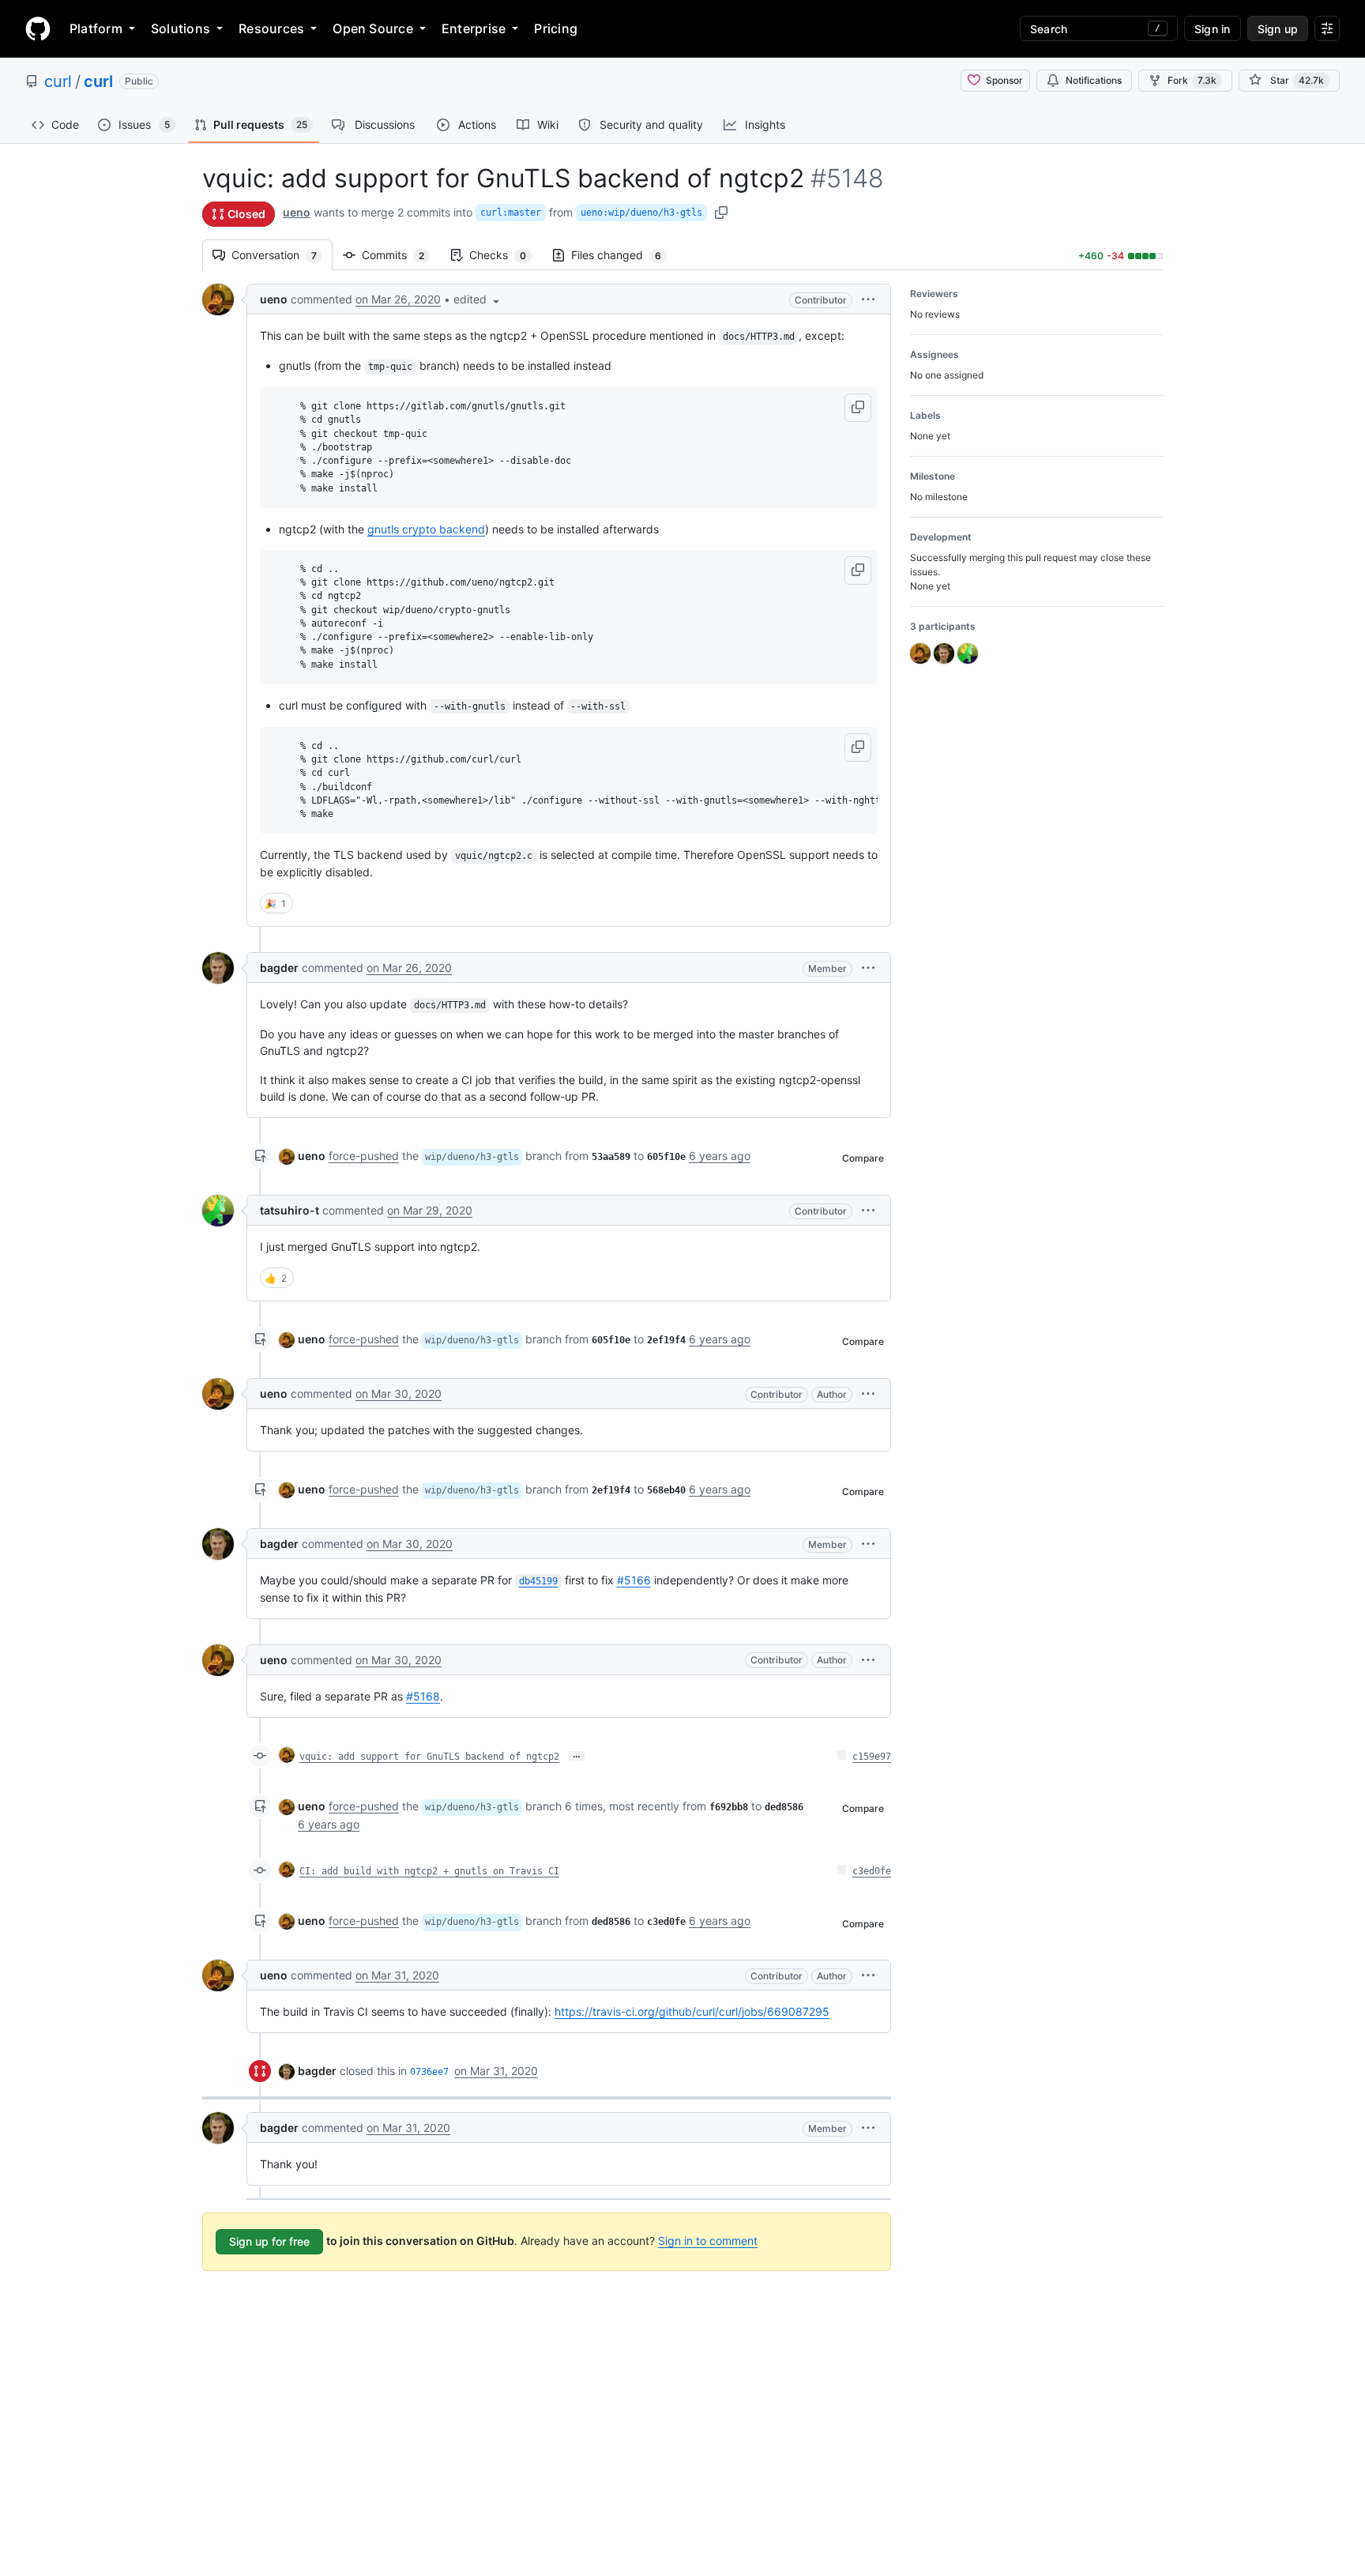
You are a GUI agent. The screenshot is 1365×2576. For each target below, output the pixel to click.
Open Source (373, 28)
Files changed (624, 255)
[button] (478, 299)
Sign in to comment (708, 2241)
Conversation (282, 255)
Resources (271, 28)
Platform (96, 28)
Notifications (1094, 80)
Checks (506, 255)
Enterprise (474, 28)
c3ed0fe (872, 1871)
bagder (279, 968)
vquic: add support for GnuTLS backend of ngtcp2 (429, 1757)
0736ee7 (429, 2072)
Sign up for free (269, 2241)
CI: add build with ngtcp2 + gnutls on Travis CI (429, 1871)
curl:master (511, 213)
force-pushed (364, 1156)
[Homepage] (38, 28)
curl (58, 81)
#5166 (634, 1580)
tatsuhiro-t (290, 1210)
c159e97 (872, 1757)
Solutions (180, 28)
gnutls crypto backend (426, 529)
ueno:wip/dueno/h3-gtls (641, 213)
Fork (1192, 80)
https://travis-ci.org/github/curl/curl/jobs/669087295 (692, 2011)
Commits (401, 255)
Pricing (556, 28)
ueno (297, 212)
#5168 (423, 1696)
